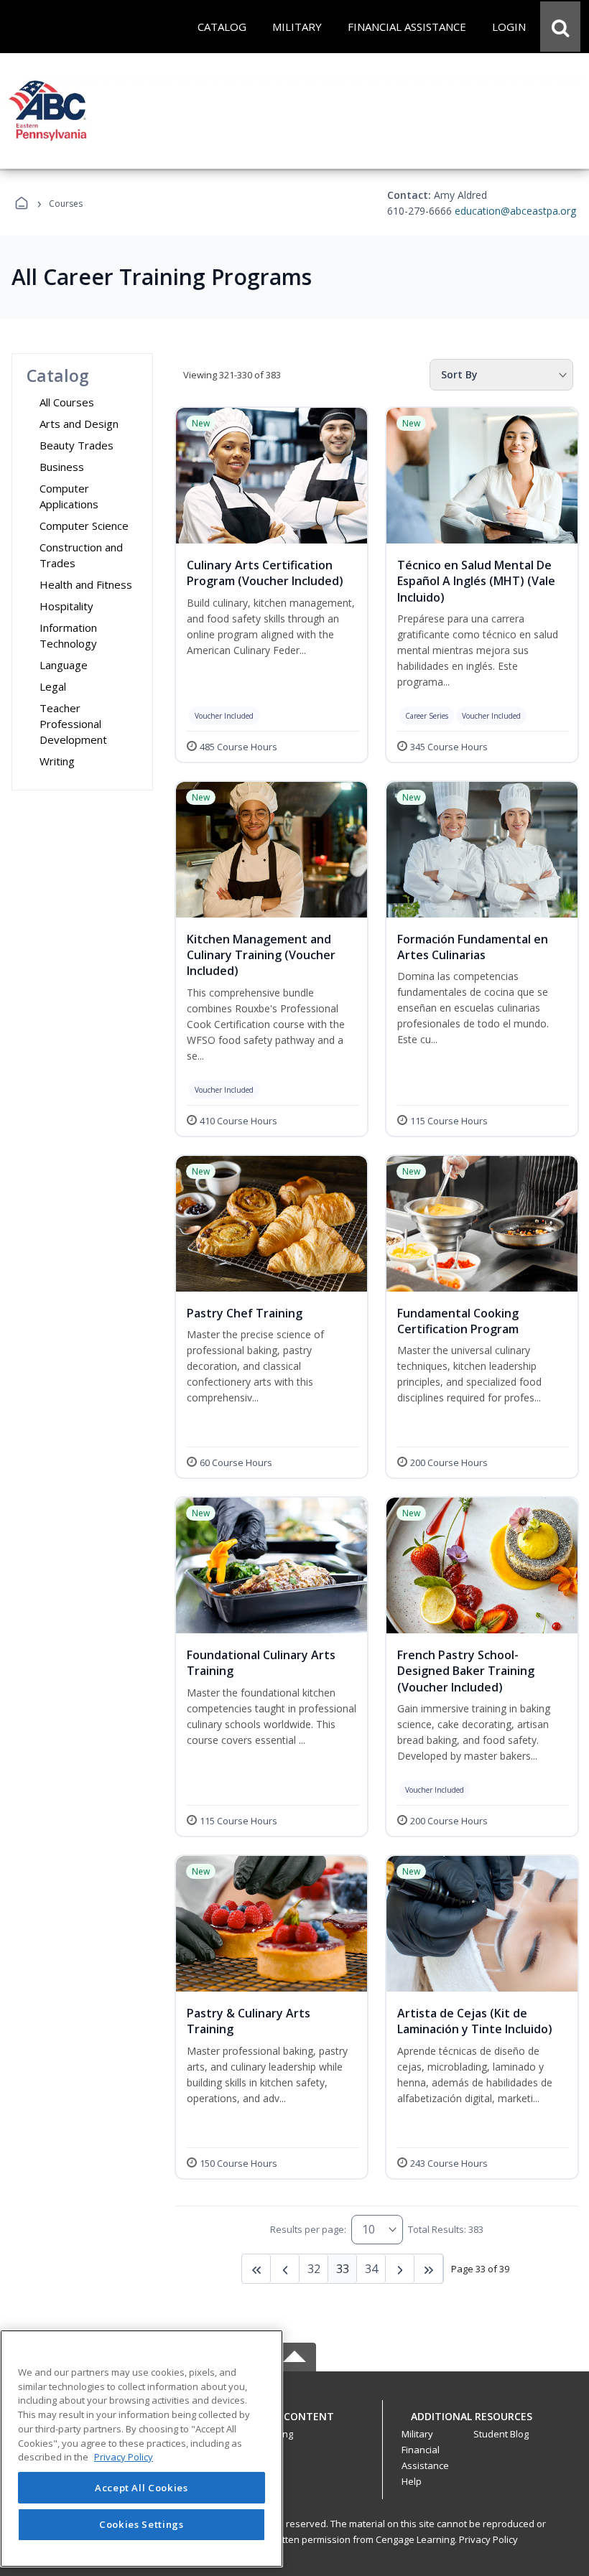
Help (412, 2481)
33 (343, 2269)
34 (371, 2269)
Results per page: (308, 2229)
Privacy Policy (488, 2539)
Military (417, 2434)
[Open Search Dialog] (560, 27)
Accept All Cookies (142, 2488)
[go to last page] (256, 2269)
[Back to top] (294, 2424)
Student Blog (501, 2434)
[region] (142, 2449)
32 (314, 2269)
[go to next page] (285, 2269)
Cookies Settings (142, 2524)
